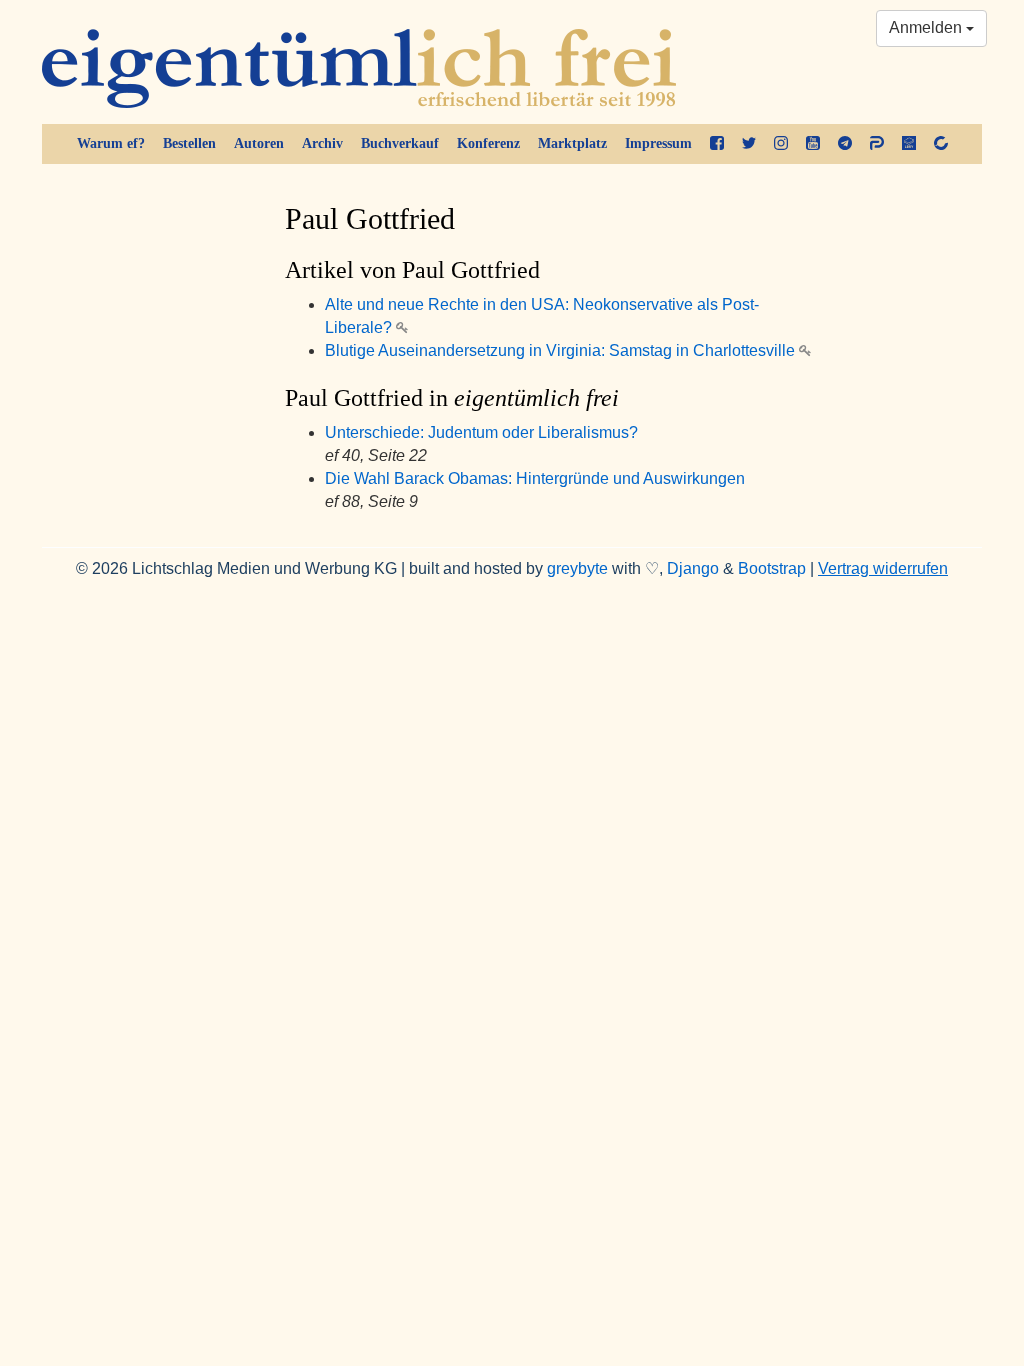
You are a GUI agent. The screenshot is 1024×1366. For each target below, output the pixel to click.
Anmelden (927, 27)
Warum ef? (111, 143)
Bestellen (189, 143)
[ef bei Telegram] (845, 144)
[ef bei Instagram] (781, 144)
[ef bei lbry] (909, 144)
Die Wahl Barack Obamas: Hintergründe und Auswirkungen (535, 478)
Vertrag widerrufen (883, 568)
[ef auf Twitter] (749, 144)
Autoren (259, 143)
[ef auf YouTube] (813, 144)
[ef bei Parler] (877, 144)
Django (693, 568)
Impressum (658, 143)
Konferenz (488, 143)
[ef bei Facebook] (717, 144)
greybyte (577, 568)
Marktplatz (572, 143)
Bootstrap (772, 568)
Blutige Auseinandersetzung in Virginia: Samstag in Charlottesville (562, 350)
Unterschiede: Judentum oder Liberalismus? (481, 432)
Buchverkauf (400, 143)
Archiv (322, 143)
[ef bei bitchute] (941, 144)
